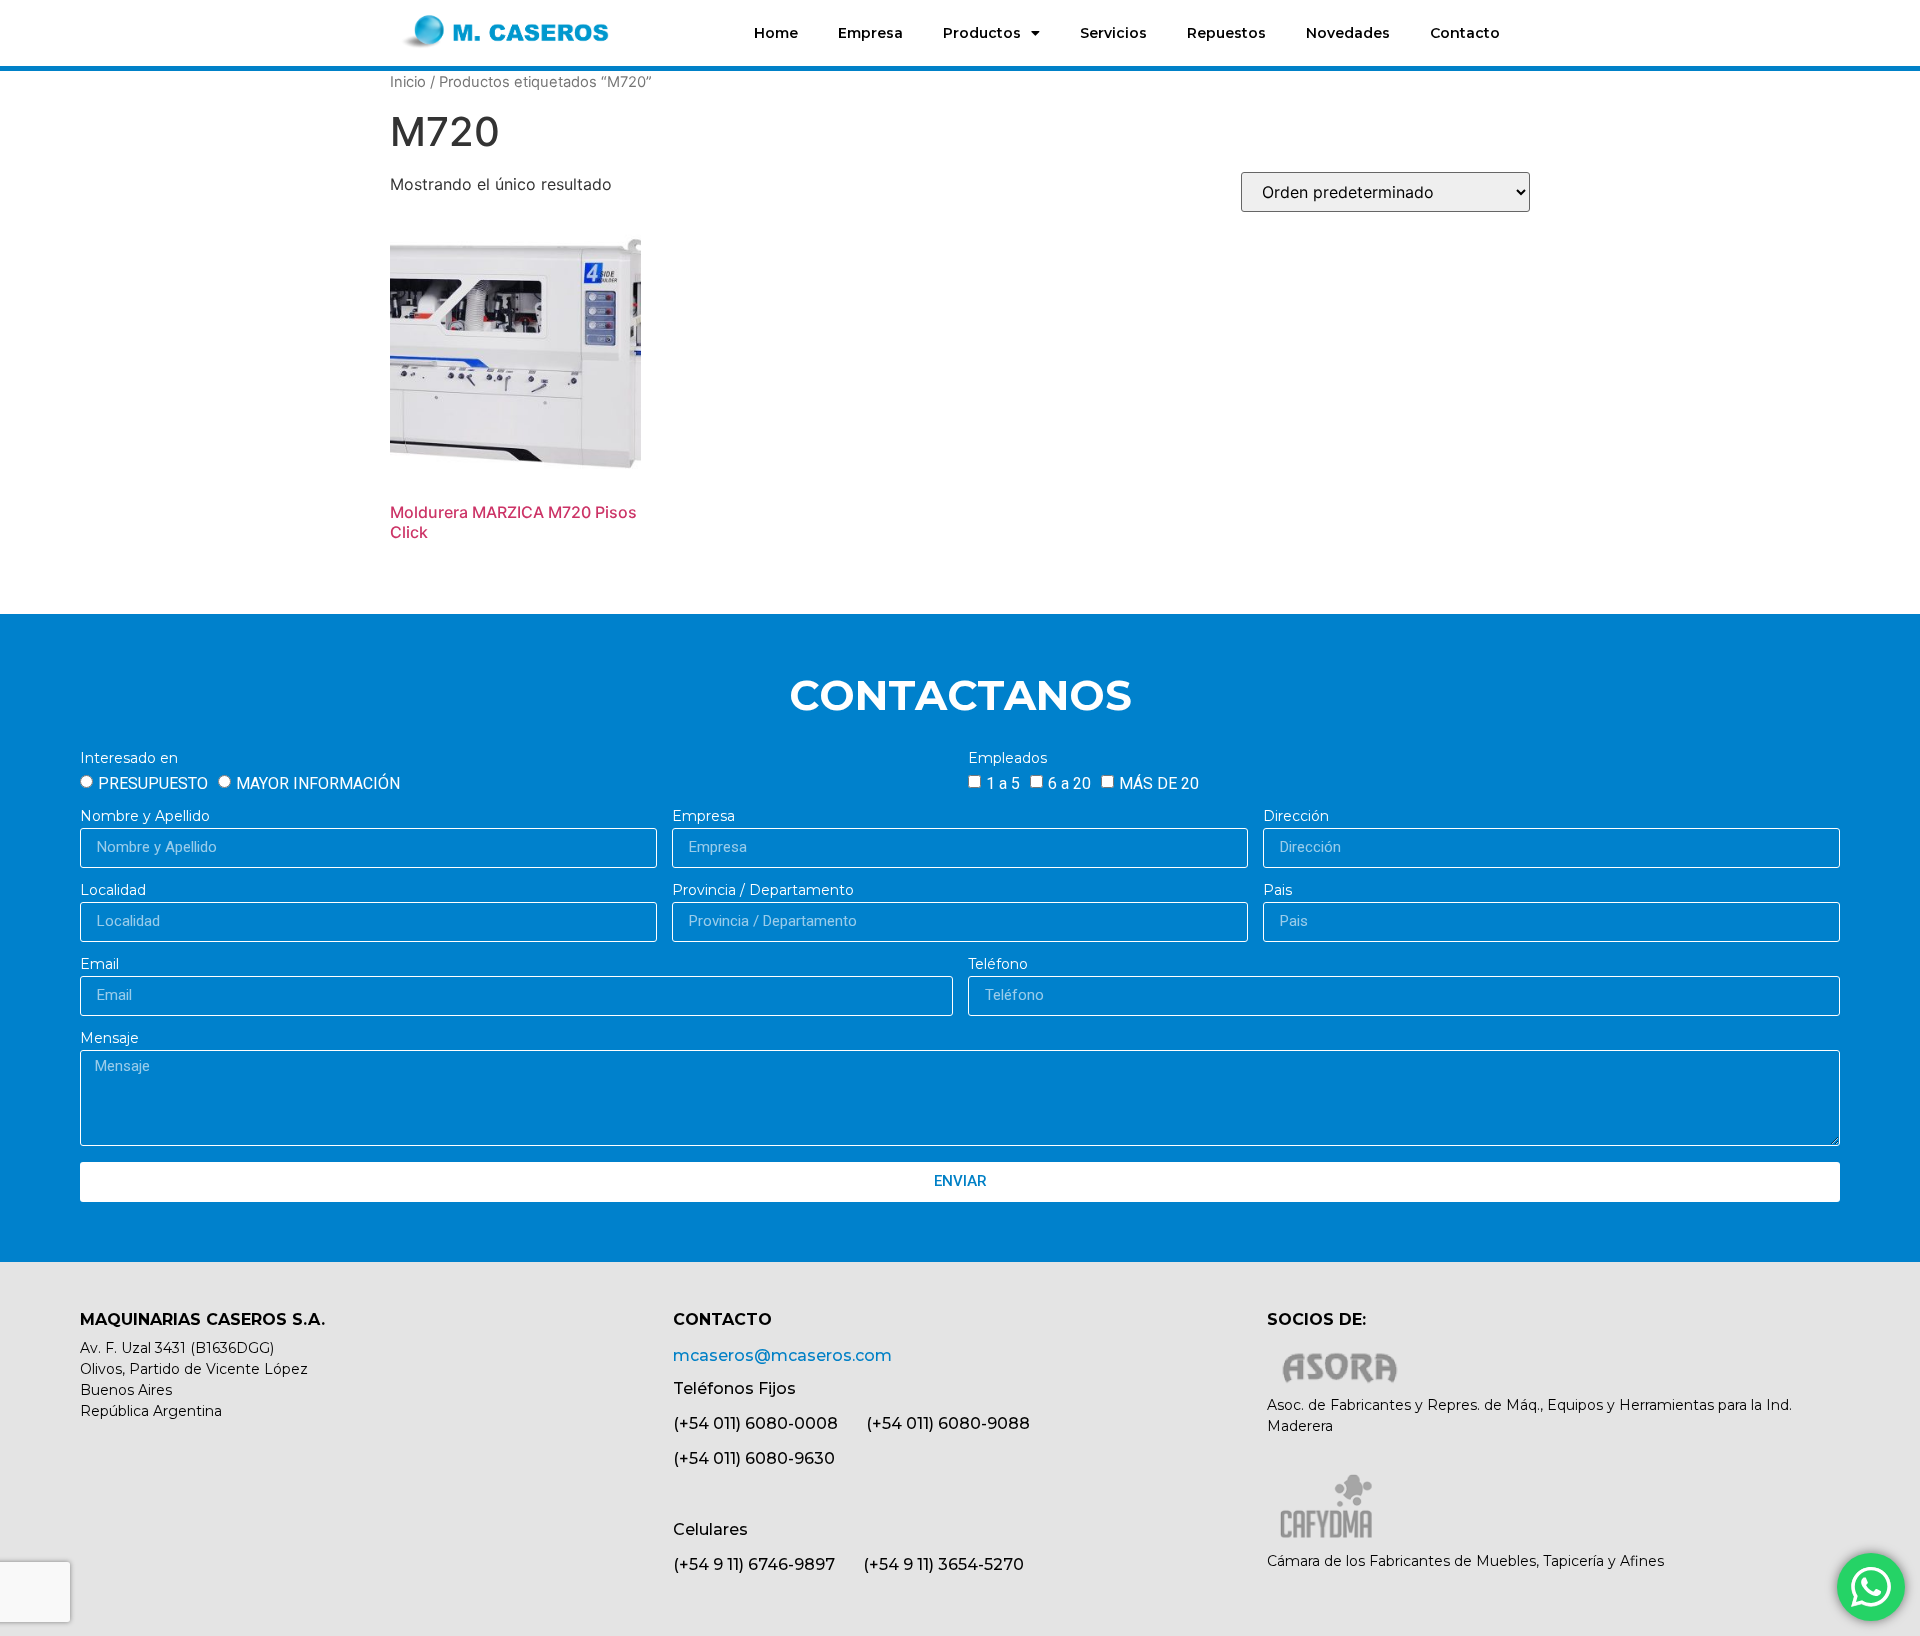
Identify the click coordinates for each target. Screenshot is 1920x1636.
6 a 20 (1069, 782)
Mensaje (109, 1039)
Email (99, 965)
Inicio (408, 82)
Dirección (1296, 817)
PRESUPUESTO (153, 782)
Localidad (113, 891)
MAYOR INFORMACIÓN (318, 782)
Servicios (1113, 33)
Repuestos (1226, 33)
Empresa (870, 33)
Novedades (1348, 33)
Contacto (1465, 33)
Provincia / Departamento (763, 891)
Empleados (1007, 759)
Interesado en (129, 759)
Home (776, 33)
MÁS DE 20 (1159, 782)
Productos (982, 33)
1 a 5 (1003, 782)
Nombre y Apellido (145, 817)
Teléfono (998, 965)
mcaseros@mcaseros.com (782, 1355)
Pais (1277, 891)
